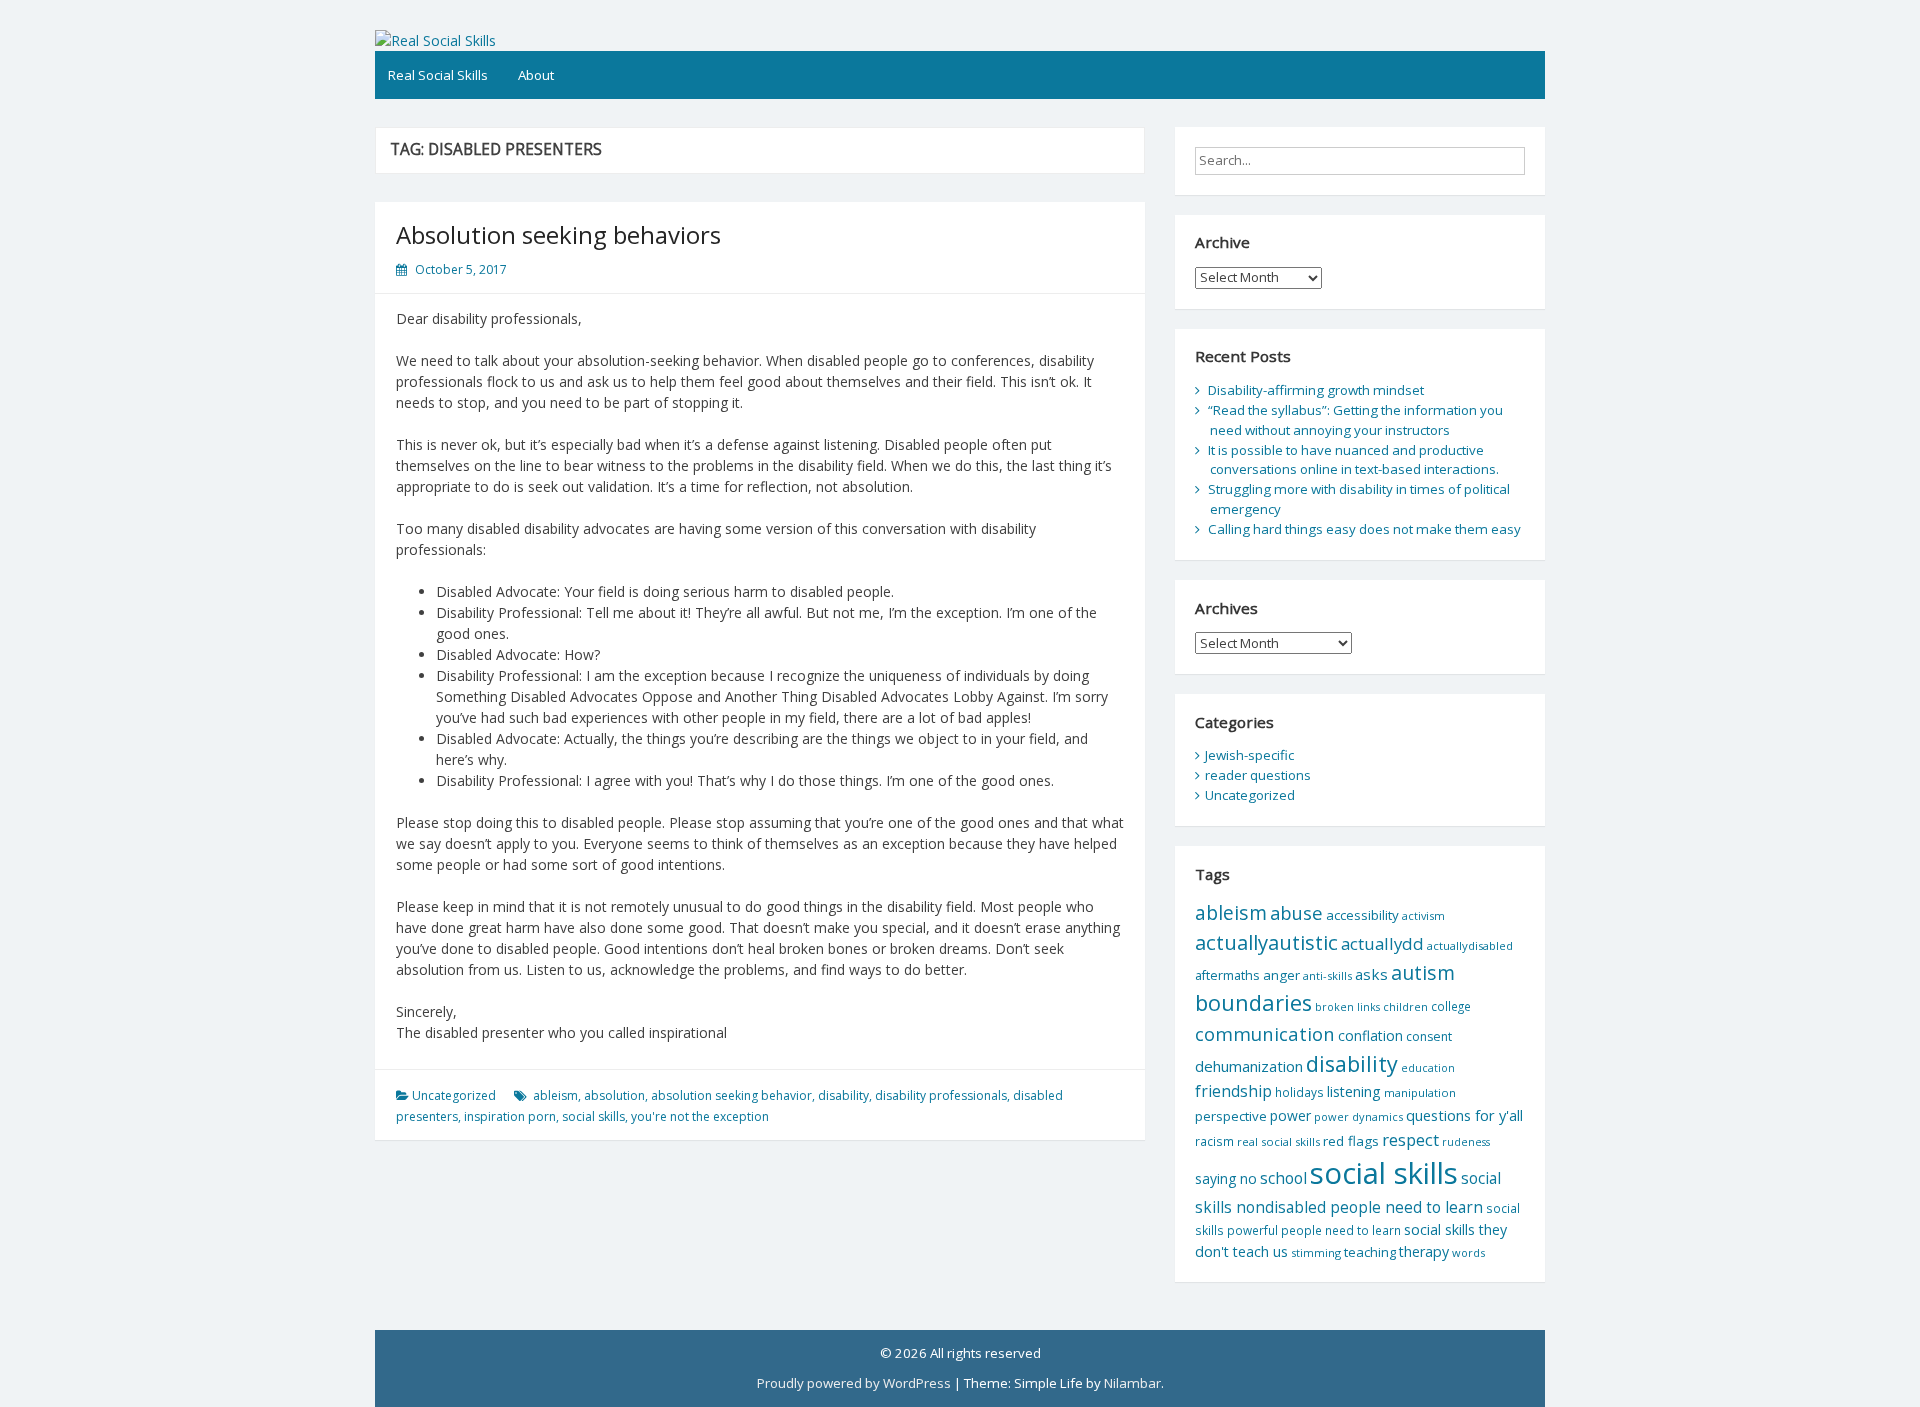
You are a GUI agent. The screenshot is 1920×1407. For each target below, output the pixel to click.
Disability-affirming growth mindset (1316, 390)
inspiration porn (510, 1116)
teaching (1370, 1252)
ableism (555, 1095)
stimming (1316, 1252)
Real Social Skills (438, 75)
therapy (1424, 1251)
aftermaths (1227, 975)
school (1283, 1178)
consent (1429, 1036)
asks (1371, 974)
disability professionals (941, 1095)
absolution (614, 1095)
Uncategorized (454, 1095)
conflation (1370, 1035)
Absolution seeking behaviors (558, 234)
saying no (1226, 1178)
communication (1265, 1033)
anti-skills (1327, 975)
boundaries (1253, 1002)
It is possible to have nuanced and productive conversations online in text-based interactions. (1353, 460)
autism (1423, 972)
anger (1281, 975)
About (536, 75)
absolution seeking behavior (731, 1095)
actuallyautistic (1266, 942)
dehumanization (1249, 1066)
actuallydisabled (1470, 945)
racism (1214, 1141)
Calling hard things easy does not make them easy (1364, 529)
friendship (1233, 1091)
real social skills (1278, 1141)
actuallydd (1382, 943)
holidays (1299, 1092)
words (1468, 1252)
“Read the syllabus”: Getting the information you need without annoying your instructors (1355, 420)
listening (1354, 1091)
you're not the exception (700, 1116)
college (1451, 1006)
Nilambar (1132, 1383)
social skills (593, 1116)
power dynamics (1358, 1116)
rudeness (1466, 1142)
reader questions (1258, 775)
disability (843, 1095)
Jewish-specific (1249, 755)
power (1290, 1115)
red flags (1351, 1141)
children (1405, 1006)
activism (1423, 915)
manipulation (1420, 1092)
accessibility (1362, 915)
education (1428, 1068)
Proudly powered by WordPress (854, 1383)
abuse (1296, 912)
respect (1410, 1139)
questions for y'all (1464, 1115)
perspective (1231, 1116)
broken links (1347, 1007)
